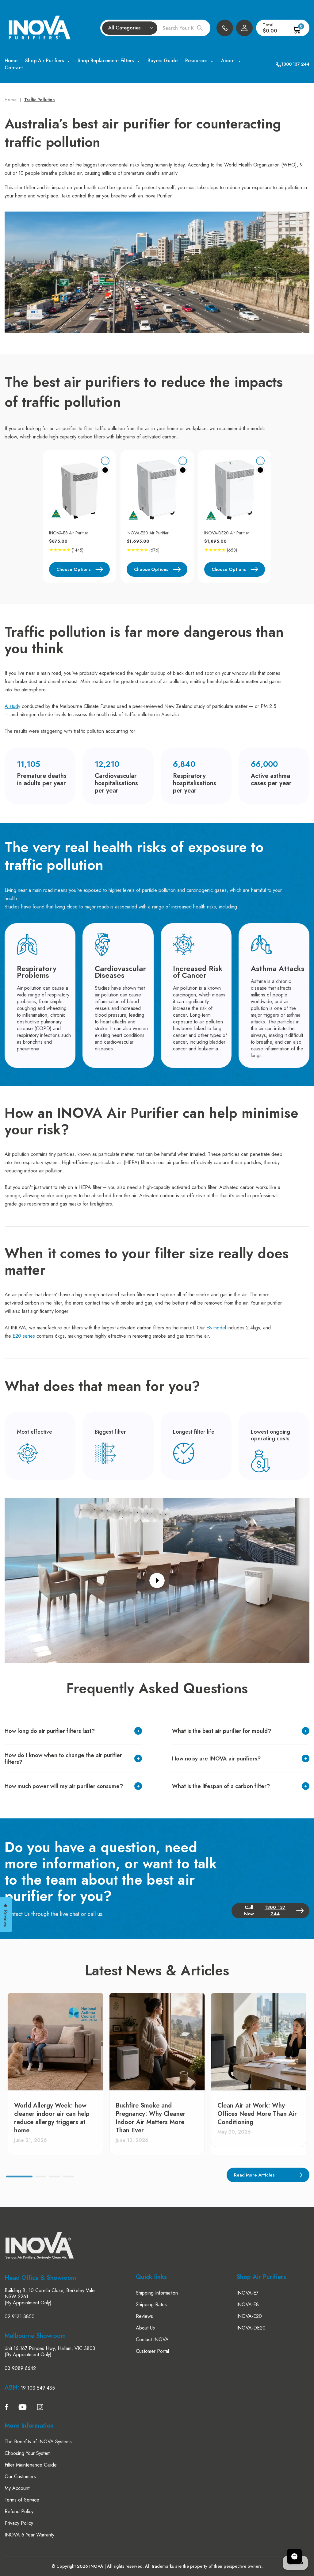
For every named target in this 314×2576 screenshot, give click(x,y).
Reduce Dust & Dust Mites (80, 1314)
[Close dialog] (12, 1197)
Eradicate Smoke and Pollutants (80, 1334)
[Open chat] (294, 2556)
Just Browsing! (80, 1354)
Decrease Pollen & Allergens (80, 1294)
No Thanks (80, 1374)
